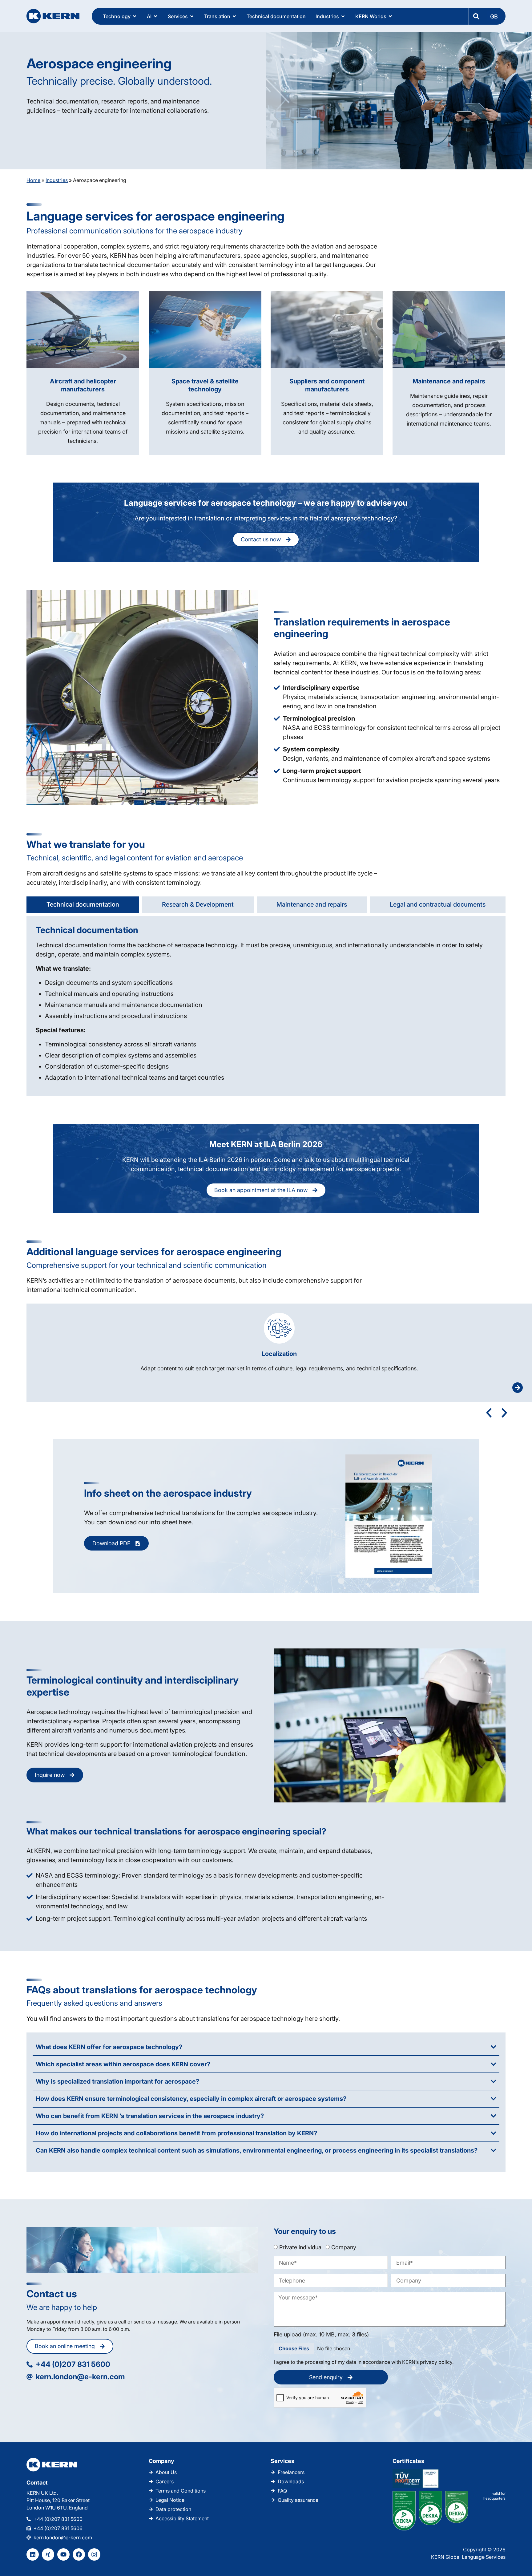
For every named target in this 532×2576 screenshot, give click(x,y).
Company (344, 2247)
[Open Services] (192, 16)
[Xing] (48, 2554)
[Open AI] (155, 16)
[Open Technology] (135, 16)
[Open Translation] (234, 16)
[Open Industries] (343, 16)
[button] (494, 16)
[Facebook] (79, 2554)
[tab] (83, 905)
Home (33, 180)
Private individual (301, 2247)
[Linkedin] (33, 2554)
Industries (57, 180)
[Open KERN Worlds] (390, 16)
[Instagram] (94, 2554)
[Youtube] (63, 2554)
